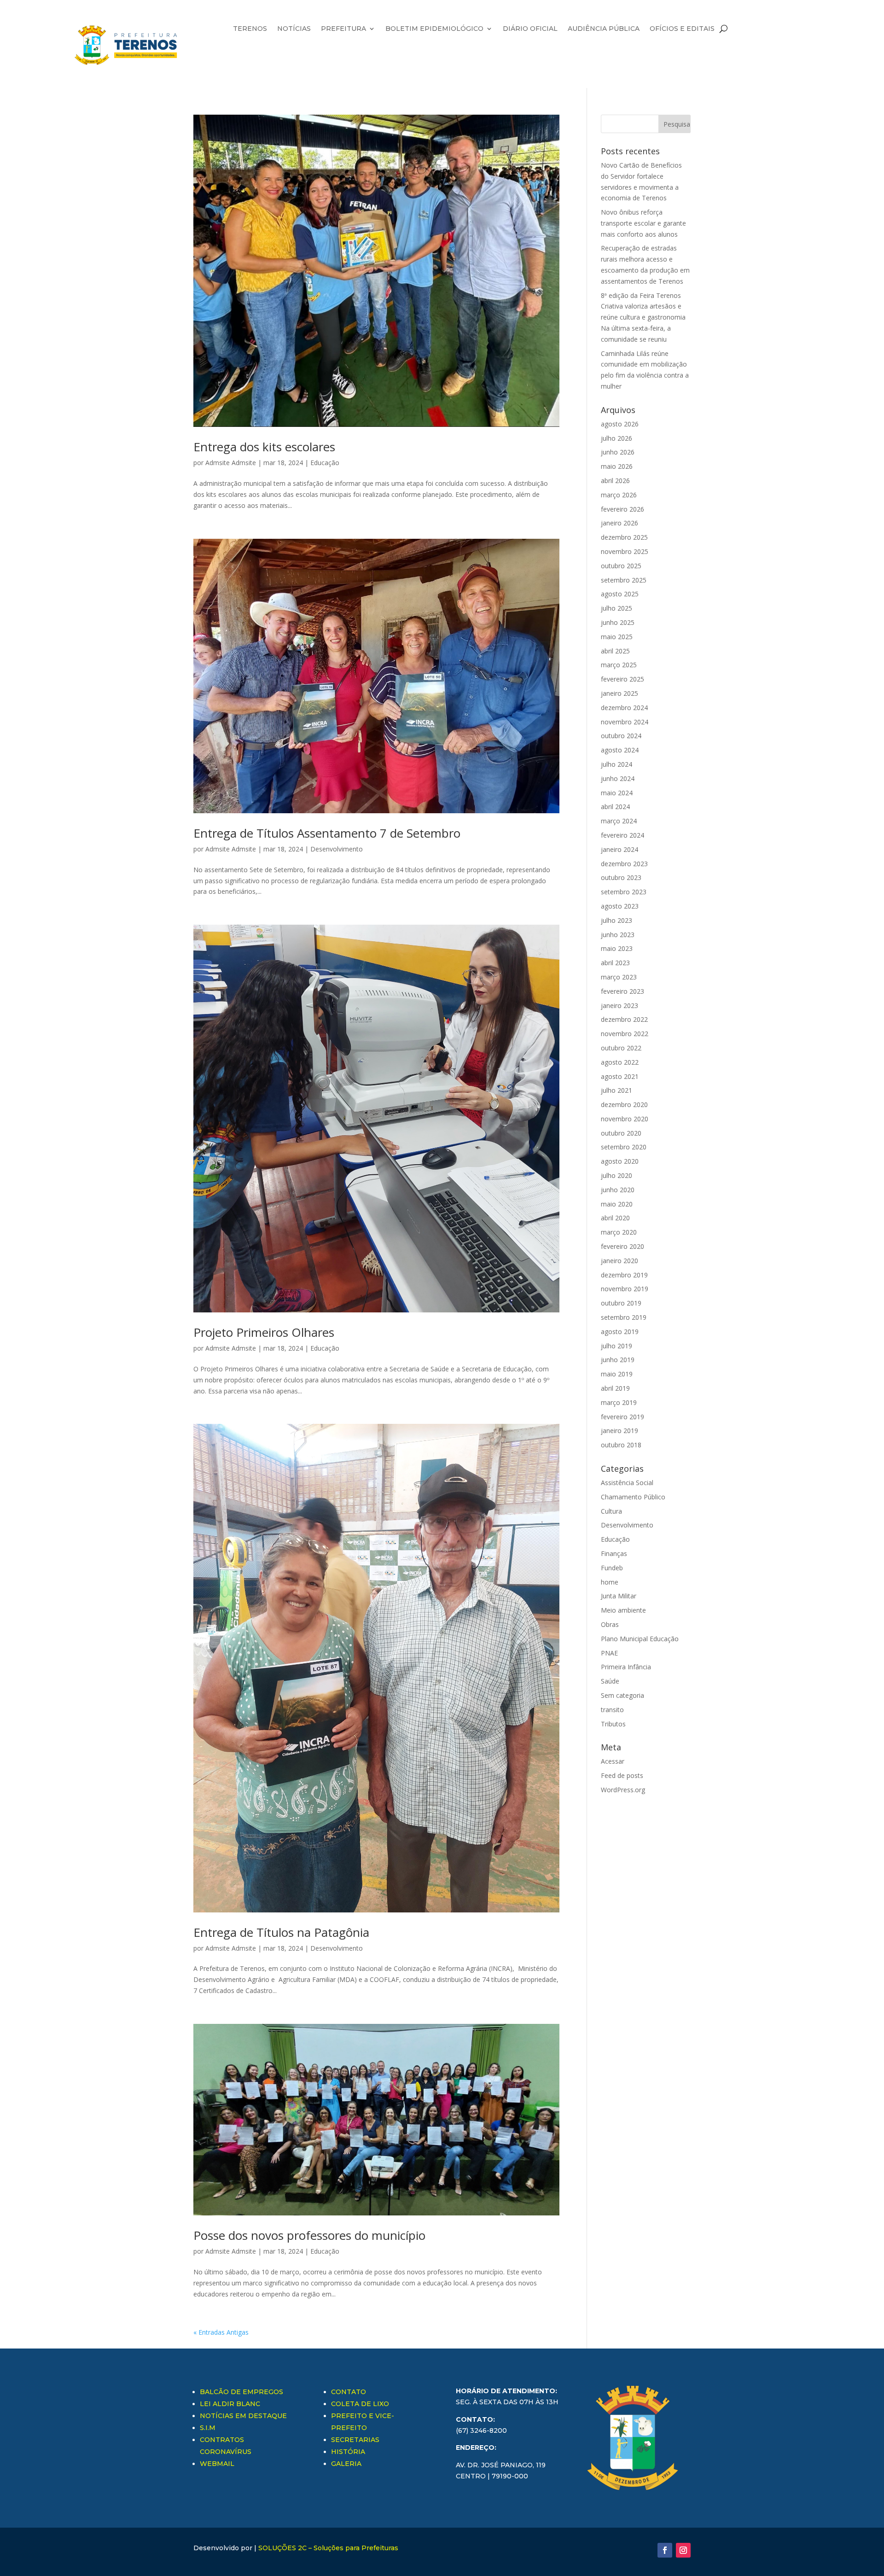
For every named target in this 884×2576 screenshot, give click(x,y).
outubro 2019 (621, 1303)
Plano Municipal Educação (640, 1639)
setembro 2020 (624, 1147)
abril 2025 (615, 651)
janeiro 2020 (619, 1261)
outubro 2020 (621, 1133)
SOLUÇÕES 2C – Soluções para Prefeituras (328, 2548)
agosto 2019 (620, 1332)
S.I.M (208, 2428)
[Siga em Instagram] (683, 2550)
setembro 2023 (624, 892)
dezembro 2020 (624, 1104)
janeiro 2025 (619, 693)
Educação (325, 463)
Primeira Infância (626, 1667)
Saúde (610, 1681)
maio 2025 (617, 637)
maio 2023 (617, 948)
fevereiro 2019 (622, 1417)
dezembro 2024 (624, 708)
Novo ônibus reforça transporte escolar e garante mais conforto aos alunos (643, 223)
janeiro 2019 (619, 1431)
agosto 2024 (620, 750)
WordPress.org (623, 1790)
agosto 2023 (620, 906)
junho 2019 (618, 1360)
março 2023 (619, 977)
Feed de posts (622, 1775)
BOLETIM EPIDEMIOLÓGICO (434, 29)
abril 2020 (615, 1218)
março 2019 (619, 1402)
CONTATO (349, 2392)
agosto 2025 (620, 594)
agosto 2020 (620, 1161)
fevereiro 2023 (622, 991)
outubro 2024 (621, 736)
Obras (610, 1624)
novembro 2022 (625, 1034)
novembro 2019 (625, 1289)
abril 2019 (615, 1388)
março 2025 (619, 665)
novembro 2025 (625, 551)
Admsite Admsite (231, 463)
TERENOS (250, 29)
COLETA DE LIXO (360, 2404)
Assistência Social (627, 1483)
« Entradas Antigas (221, 2332)
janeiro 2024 (619, 849)
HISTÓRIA (348, 2452)
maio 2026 (617, 466)
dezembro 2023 (624, 864)
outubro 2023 (621, 877)
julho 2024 (616, 764)
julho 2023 (616, 920)
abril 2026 (615, 481)
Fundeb (612, 1568)
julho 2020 (616, 1175)
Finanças (614, 1553)
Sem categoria (622, 1695)
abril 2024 (615, 807)
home (610, 1582)
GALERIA (346, 2464)
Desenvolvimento (337, 849)
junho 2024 (618, 778)
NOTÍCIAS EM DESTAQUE (243, 2416)
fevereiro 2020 (622, 1246)
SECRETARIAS (355, 2440)
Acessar (613, 1761)
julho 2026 (616, 438)
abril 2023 (615, 963)
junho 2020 (618, 1190)
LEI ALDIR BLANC (230, 2404)
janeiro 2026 (619, 523)
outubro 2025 (621, 566)
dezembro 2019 (624, 1275)
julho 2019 (616, 1346)
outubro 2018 (621, 1445)
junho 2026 (618, 452)
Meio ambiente (623, 1610)
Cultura (611, 1511)
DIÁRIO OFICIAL (530, 29)
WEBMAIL (217, 2464)
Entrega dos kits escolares (264, 447)
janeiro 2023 (619, 1005)
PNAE (609, 1653)
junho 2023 (618, 935)
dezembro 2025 (624, 537)
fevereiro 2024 (622, 835)
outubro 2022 (621, 1048)
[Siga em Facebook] (665, 2550)
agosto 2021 (620, 1076)
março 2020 (619, 1232)
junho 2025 (618, 622)
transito (612, 1710)
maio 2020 (617, 1204)
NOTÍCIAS (294, 29)
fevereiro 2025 (622, 679)
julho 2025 (616, 608)
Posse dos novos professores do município (309, 2235)
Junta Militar (619, 1596)
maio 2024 (617, 793)
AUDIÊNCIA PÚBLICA (604, 29)
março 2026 (619, 495)
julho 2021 (616, 1090)
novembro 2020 (625, 1119)
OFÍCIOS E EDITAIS (682, 29)
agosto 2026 (620, 424)
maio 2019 (617, 1374)
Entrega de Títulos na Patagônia (281, 1932)
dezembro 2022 (624, 1019)
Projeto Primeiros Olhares (264, 1332)
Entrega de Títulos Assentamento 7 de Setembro (327, 833)
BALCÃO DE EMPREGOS (241, 2392)
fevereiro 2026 (622, 509)
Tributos (613, 1724)
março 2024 (619, 821)
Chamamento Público (633, 1497)
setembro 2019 (624, 1317)
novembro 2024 (625, 722)
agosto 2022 (620, 1062)
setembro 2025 (624, 580)
